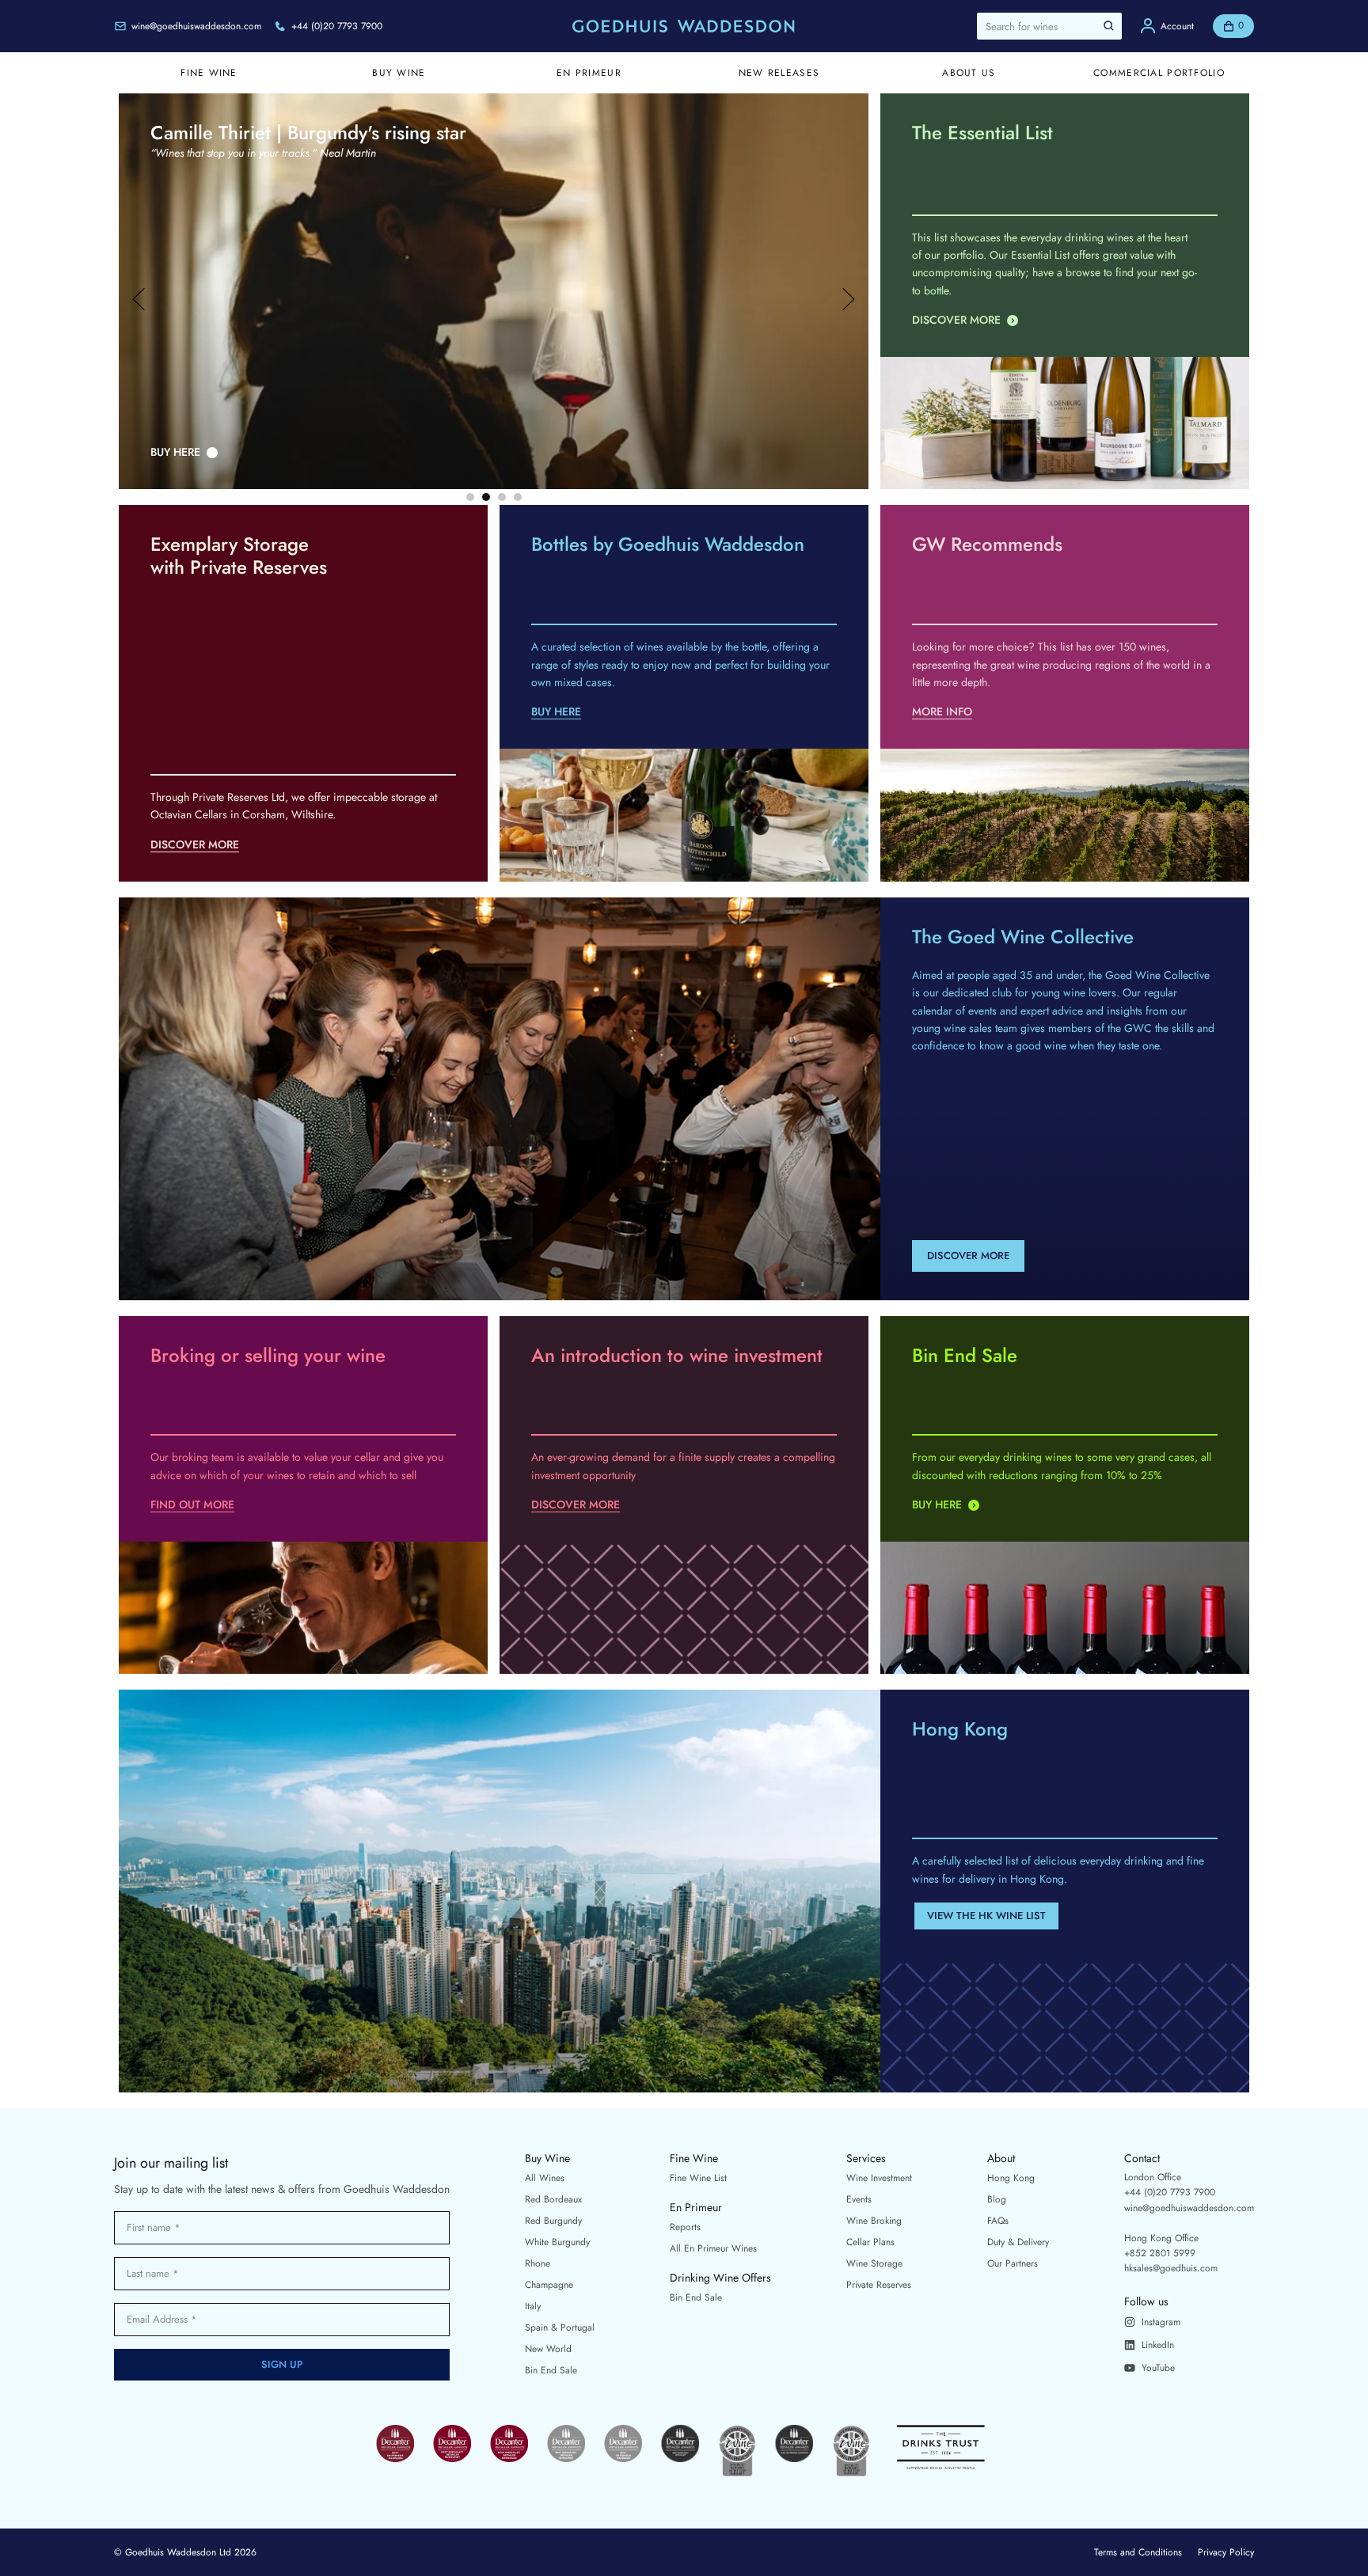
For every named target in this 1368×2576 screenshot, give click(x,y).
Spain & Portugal (560, 2328)
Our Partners (1013, 2263)
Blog (997, 2199)
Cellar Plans (870, 2242)
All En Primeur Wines (713, 2248)
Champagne (549, 2285)
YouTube (1158, 2368)
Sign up (282, 2364)
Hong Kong (1011, 2178)
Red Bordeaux (553, 2199)
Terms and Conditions (1138, 2552)
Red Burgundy (553, 2221)
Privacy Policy (1226, 2552)
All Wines (545, 2178)
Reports (685, 2227)
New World (548, 2349)
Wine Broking (874, 2221)
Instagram (1161, 2322)
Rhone (538, 2263)
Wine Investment (879, 2178)
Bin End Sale (551, 2370)
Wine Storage (874, 2263)
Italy (533, 2306)
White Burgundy (557, 2242)
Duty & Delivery (1018, 2242)
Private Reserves (879, 2285)
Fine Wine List (698, 2178)
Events (859, 2199)
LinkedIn (1158, 2345)
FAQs (998, 2221)
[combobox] (1049, 26)
